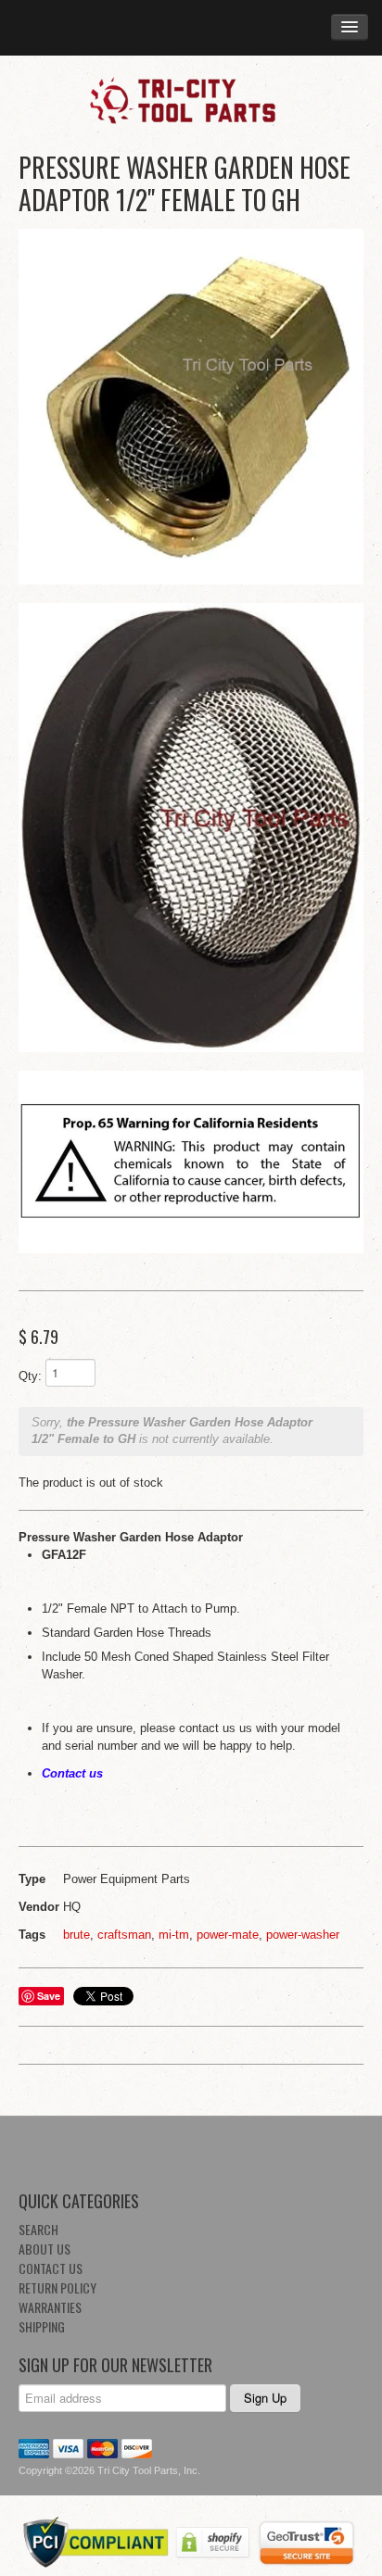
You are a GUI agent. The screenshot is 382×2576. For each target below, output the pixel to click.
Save (49, 1996)
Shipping (42, 2326)
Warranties (50, 2307)
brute (76, 1935)
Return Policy (57, 2287)
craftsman (124, 1935)
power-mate (228, 1935)
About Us (45, 2249)
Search (38, 2229)
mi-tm (174, 1935)
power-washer (303, 1935)
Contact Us (51, 2268)
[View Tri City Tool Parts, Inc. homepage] (191, 99)
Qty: (30, 1376)
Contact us (72, 1773)
